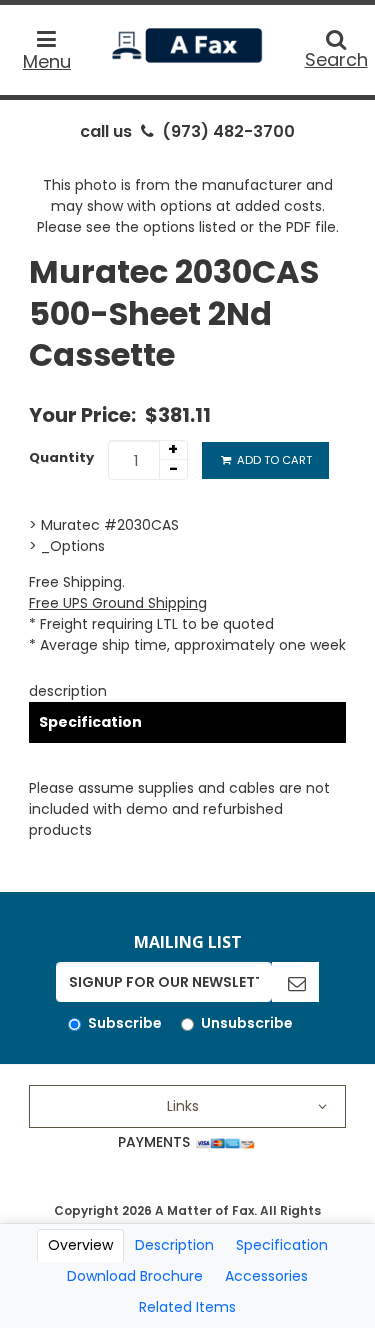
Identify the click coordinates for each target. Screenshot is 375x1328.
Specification (90, 722)
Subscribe (125, 1023)
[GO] (295, 982)
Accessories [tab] (266, 1276)
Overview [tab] (80, 1245)
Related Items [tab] (187, 1307)
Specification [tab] (282, 1245)
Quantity (61, 457)
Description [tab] (174, 1245)
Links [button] (183, 1106)
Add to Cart (273, 460)
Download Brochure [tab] (135, 1276)
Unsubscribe (247, 1023)
